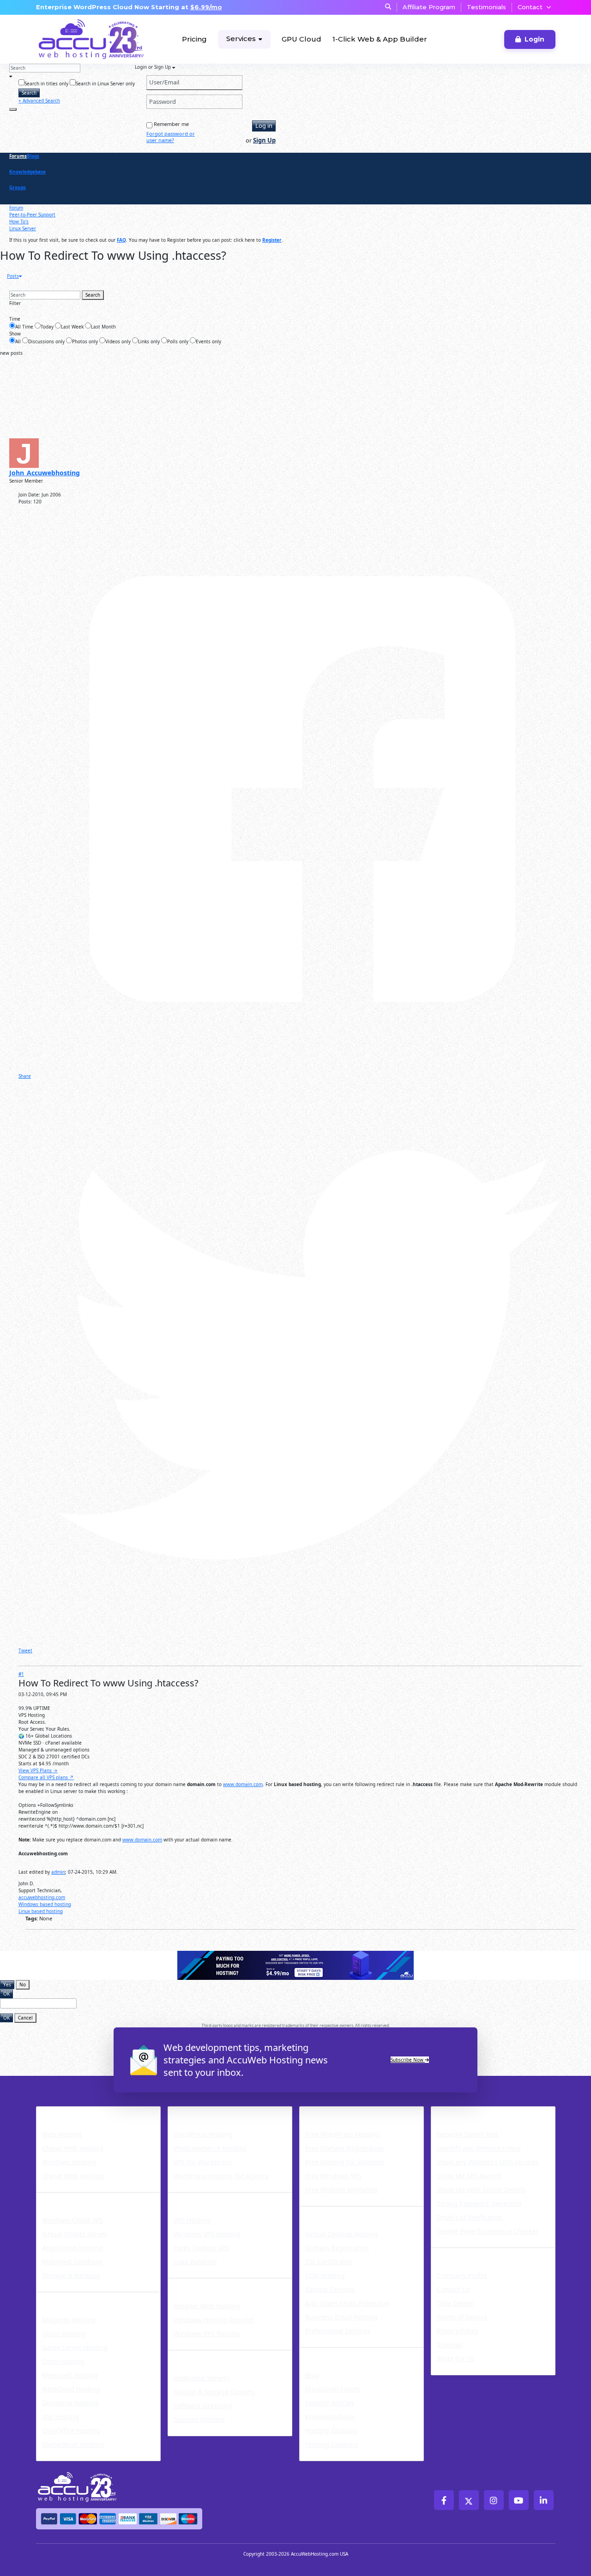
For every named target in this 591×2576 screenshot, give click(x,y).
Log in (264, 126)
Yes (7, 1984)
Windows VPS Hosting (207, 2234)
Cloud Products (71, 2198)
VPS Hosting (192, 2220)
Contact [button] (530, 7)
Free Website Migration (341, 2190)
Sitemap (449, 2345)
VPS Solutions (199, 2198)
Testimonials (486, 7)
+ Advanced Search (39, 101)
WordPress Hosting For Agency (221, 2176)
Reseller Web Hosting (207, 2306)
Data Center (455, 2303)
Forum (16, 208)
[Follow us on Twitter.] (469, 2500)
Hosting (54, 2112)
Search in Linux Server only (105, 84)
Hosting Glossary (331, 2430)
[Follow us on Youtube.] (519, 2500)
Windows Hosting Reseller (214, 2320)
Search (29, 93)
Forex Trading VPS (201, 2248)
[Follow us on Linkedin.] (544, 2500)
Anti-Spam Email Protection (347, 2303)
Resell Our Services (211, 2284)
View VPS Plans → (38, 1770)
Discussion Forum (333, 2389)
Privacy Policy (457, 2331)
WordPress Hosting (212, 2112)
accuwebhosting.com (42, 1897)
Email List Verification (470, 2217)
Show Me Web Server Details (481, 2190)
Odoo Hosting (63, 2361)
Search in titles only (46, 84)
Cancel (25, 2018)
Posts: (25, 502)
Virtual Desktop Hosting (342, 2234)
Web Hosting (62, 2134)
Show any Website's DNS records (488, 2162)
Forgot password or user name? (171, 137)
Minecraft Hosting (70, 2375)
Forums (18, 156)
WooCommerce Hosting (210, 2148)
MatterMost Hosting (73, 2444)
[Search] (13, 109)
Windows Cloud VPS (72, 2220)
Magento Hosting (69, 2320)
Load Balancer (196, 2262)
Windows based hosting (45, 1904)
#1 (21, 1674)
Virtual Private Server (75, 2234)
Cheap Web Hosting (73, 2148)
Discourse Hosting (70, 2403)
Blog (312, 2375)
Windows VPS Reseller (208, 2334)
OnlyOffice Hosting (71, 2430)
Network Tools (464, 2112)
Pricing (194, 39)
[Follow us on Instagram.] (494, 2500)
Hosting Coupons (332, 2444)
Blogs (33, 156)
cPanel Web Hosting (73, 2176)
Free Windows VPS (333, 2176)
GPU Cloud (302, 39)
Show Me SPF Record (469, 2176)
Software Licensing (203, 2406)
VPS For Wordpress (203, 2162)
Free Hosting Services (349, 2112)
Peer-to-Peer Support (32, 215)
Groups (18, 187)
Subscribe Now (408, 2060)
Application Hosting (72, 2248)
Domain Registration (337, 2248)
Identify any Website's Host (479, 2148)
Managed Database (72, 2262)
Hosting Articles (330, 2403)
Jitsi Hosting (60, 2417)
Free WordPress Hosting (342, 2134)
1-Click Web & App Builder (380, 39)
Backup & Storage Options (214, 2392)
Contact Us (453, 2289)
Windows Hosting (69, 2162)
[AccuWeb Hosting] (71, 39)
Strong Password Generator (479, 2203)
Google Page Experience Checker (488, 2231)
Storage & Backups (71, 2275)
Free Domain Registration (345, 2148)
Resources (323, 2353)
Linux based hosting (41, 1911)
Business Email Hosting (341, 2317)
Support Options (199, 2419)
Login (534, 39)
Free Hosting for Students (345, 2162)
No (23, 1984)
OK (6, 1994)
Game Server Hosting (75, 2347)
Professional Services (338, 2331)
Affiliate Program (429, 7)
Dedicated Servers (210, 2356)
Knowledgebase (27, 172)
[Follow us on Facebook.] (444, 2500)
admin (58, 1872)
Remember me (171, 124)
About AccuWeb (467, 2253)
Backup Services (330, 2289)
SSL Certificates (329, 2262)
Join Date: (29, 495)
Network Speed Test (467, 2134)
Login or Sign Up (154, 67)
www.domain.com (243, 1784)
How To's (19, 221)
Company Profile (462, 2275)
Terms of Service (462, 2317)
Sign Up (264, 140)
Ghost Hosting (64, 2334)
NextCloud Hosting (71, 2389)
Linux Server (23, 228)
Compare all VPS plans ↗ (46, 1777)
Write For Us (456, 2358)
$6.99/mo (206, 7)
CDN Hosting (325, 2275)
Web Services (330, 2212)
